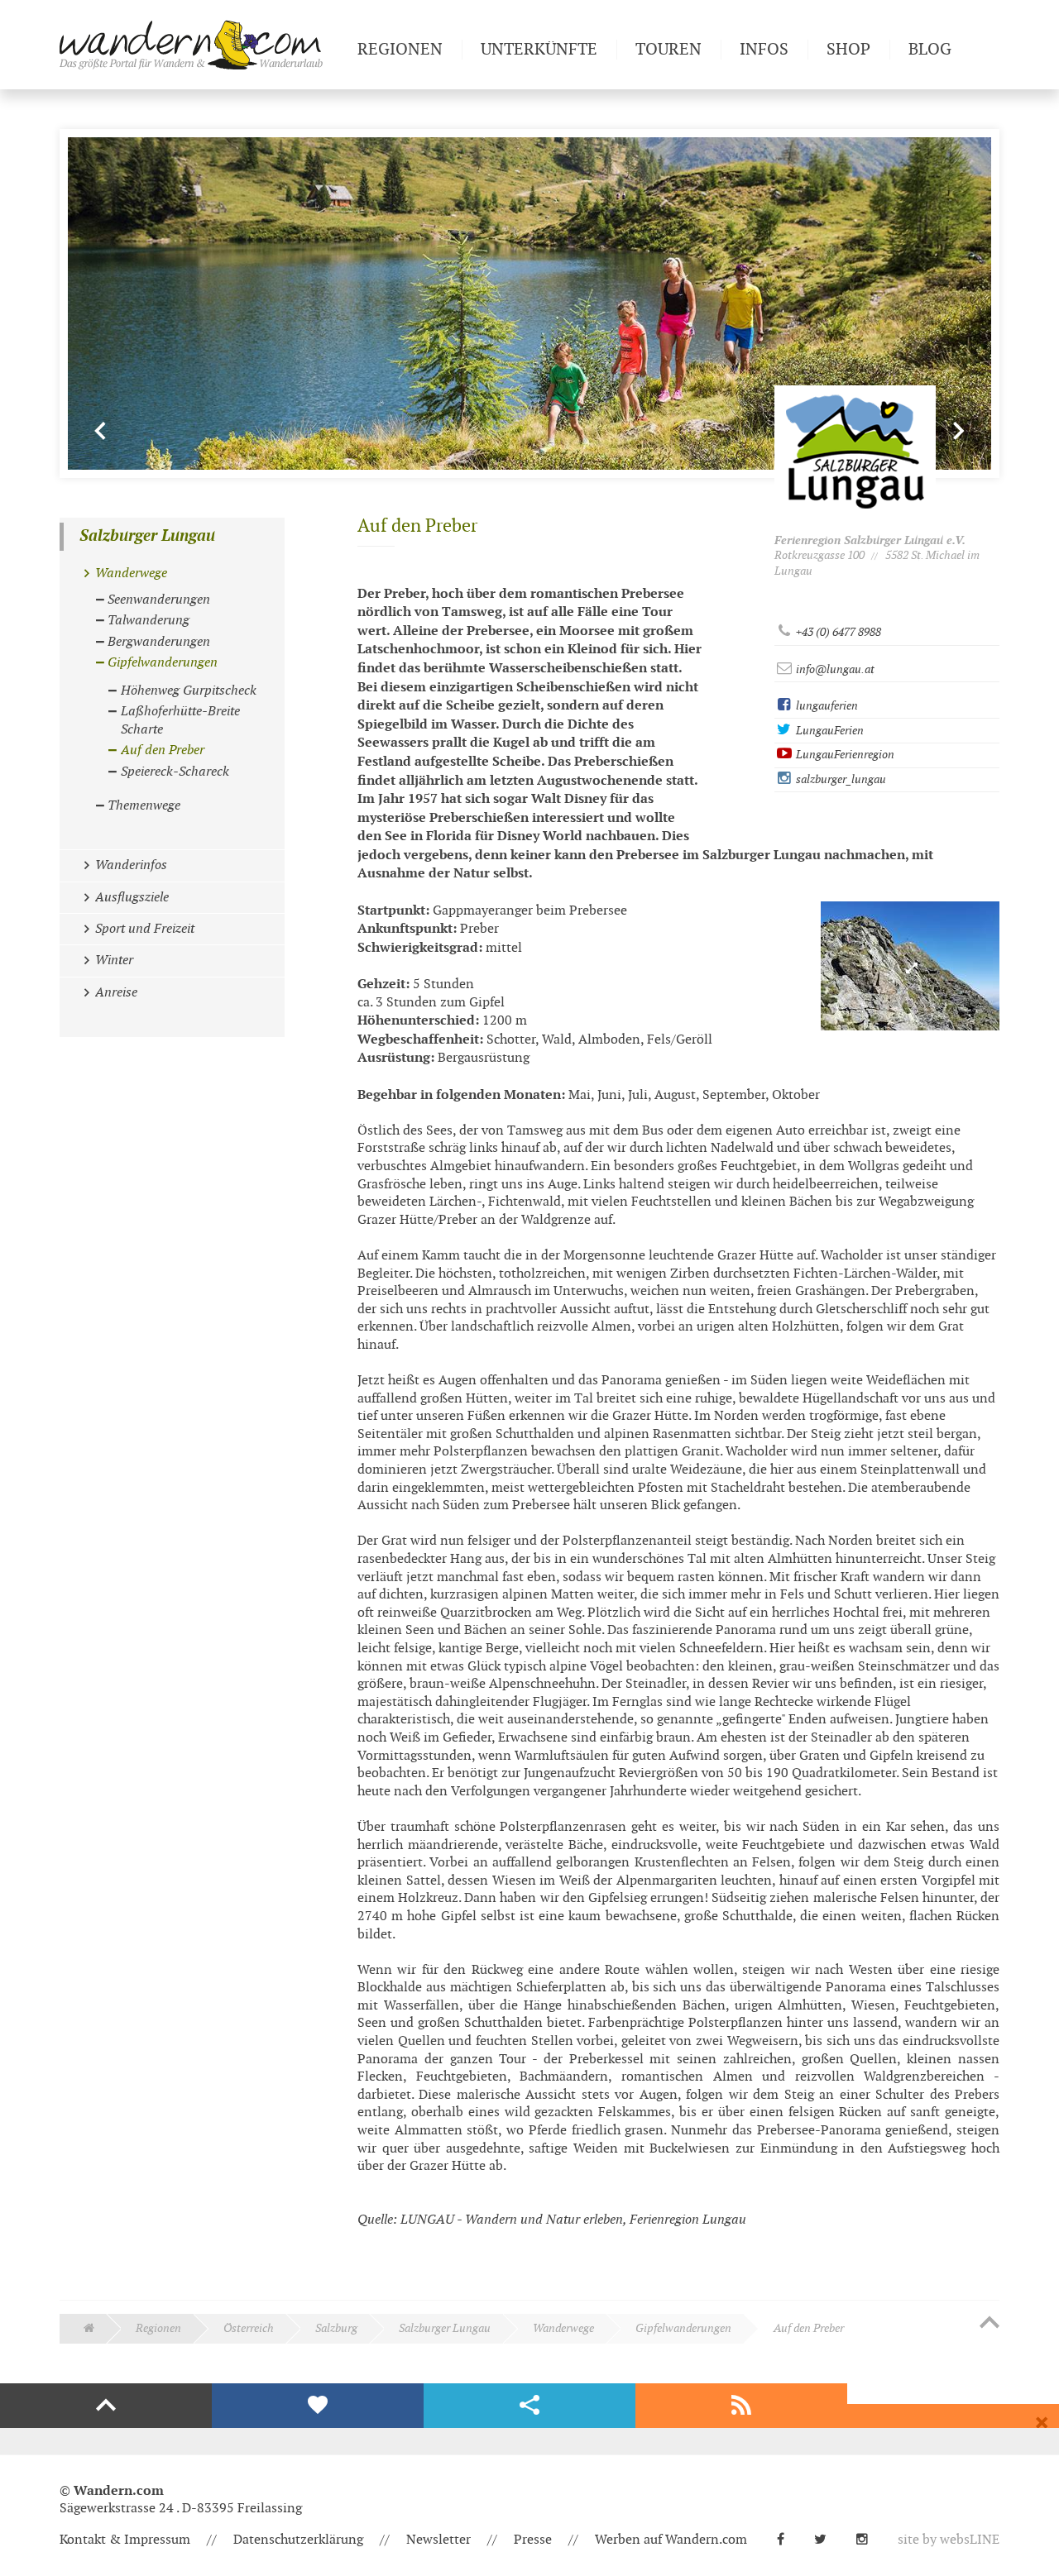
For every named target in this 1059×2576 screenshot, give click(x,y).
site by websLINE (949, 2540)
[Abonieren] (741, 2406)
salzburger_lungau (840, 779)
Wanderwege (563, 2328)
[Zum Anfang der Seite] (990, 2324)
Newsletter (438, 2540)
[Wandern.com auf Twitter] (827, 2540)
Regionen (158, 2328)
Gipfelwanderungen (683, 2328)
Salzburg (336, 2328)
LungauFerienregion (844, 755)
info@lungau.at (834, 669)
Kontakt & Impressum (125, 2540)
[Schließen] (1042, 2423)
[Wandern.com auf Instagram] (869, 2540)
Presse (533, 2540)
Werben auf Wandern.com (671, 2540)
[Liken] (318, 2406)
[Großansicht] (910, 966)
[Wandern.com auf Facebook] (787, 2540)
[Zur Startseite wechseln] (202, 45)
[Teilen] (529, 2406)
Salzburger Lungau (147, 536)
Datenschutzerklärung (298, 2540)
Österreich (249, 2328)
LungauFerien (829, 731)
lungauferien (826, 706)
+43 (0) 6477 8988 (837, 632)
